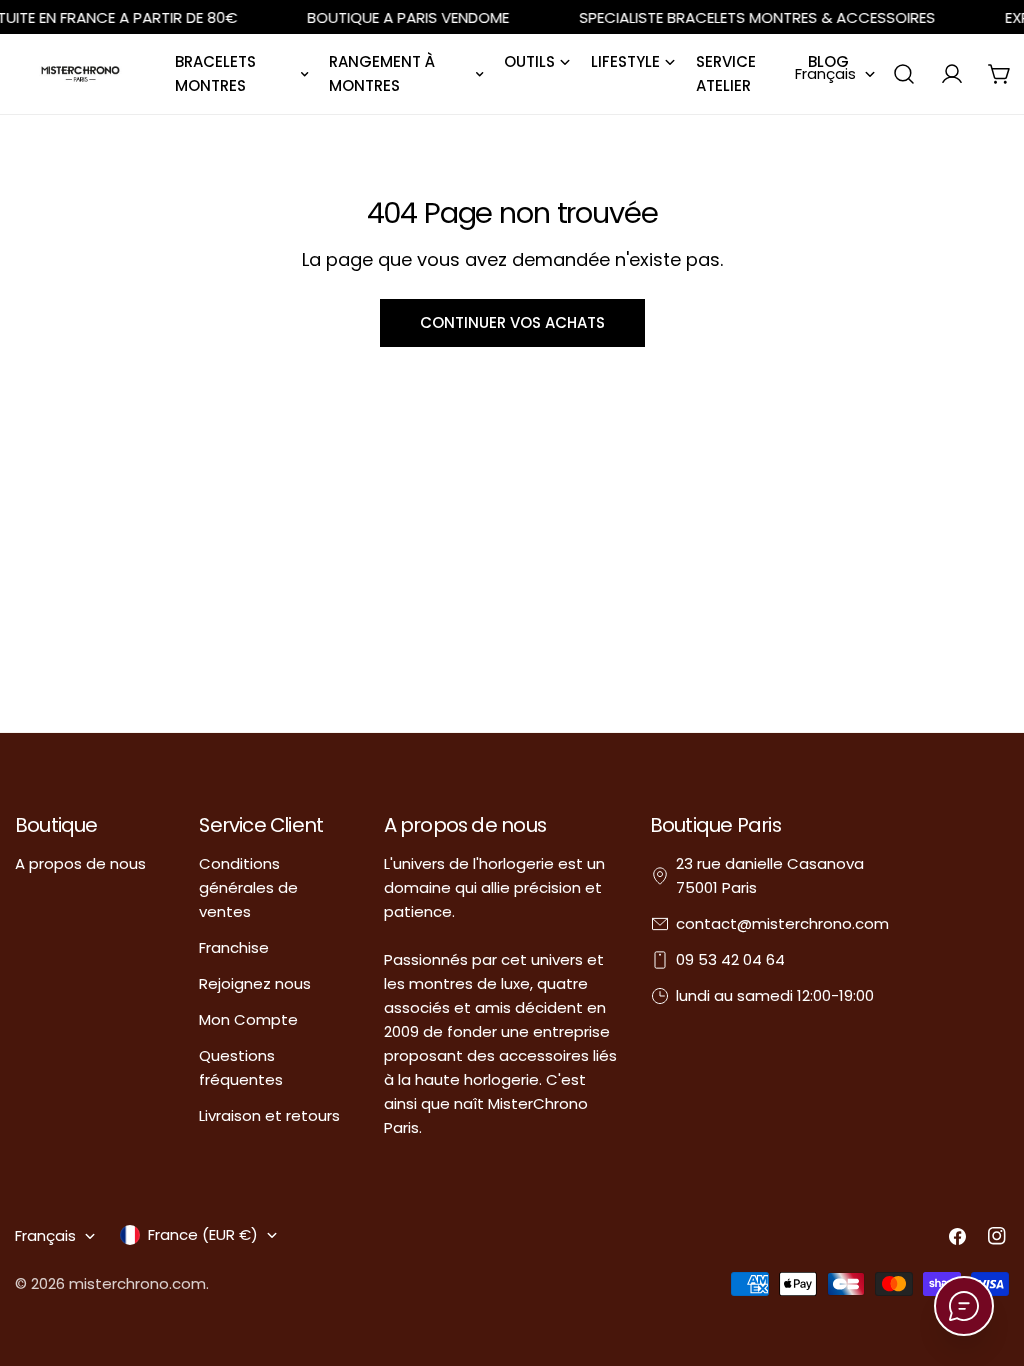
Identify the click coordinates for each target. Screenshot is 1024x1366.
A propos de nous (80, 863)
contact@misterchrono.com (782, 923)
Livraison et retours (269, 1115)
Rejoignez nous (255, 983)
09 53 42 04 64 (730, 959)
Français (825, 73)
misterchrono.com (137, 1283)
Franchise (234, 947)
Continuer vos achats (512, 322)
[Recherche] (904, 74)
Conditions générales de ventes (248, 887)
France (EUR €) (203, 1234)
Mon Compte (248, 1019)
